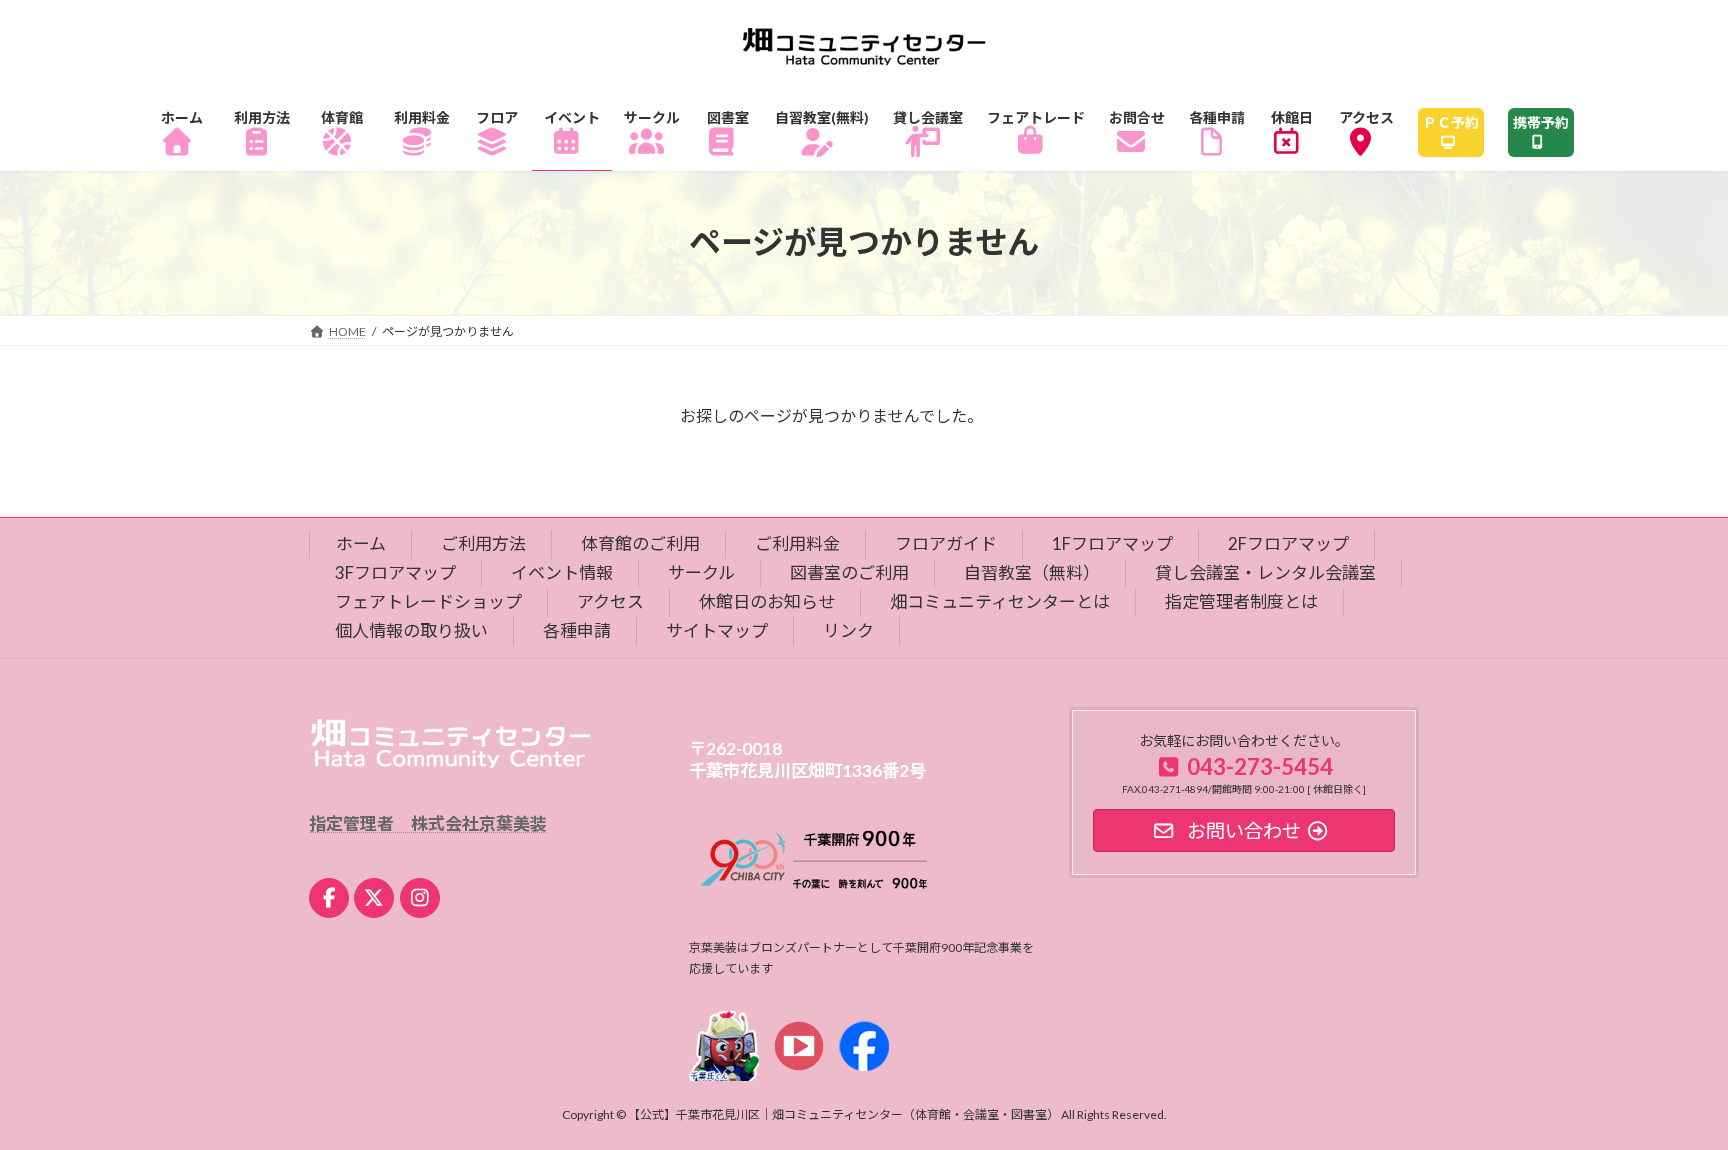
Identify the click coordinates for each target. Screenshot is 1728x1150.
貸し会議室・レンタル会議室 (1265, 572)
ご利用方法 (483, 543)
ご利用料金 (797, 543)
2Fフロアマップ (1288, 543)
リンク (848, 630)
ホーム (361, 543)
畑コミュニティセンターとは (1000, 601)
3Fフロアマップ (395, 572)
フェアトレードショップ (428, 601)
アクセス (610, 601)
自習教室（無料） (1032, 572)
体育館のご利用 (640, 543)
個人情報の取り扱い (411, 630)
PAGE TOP (1669, 1097)
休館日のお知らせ (767, 601)
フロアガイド (946, 543)
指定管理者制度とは (1241, 601)
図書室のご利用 (849, 572)
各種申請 (577, 630)
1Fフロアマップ (1112, 543)
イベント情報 (562, 572)
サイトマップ (717, 630)
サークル (701, 572)
